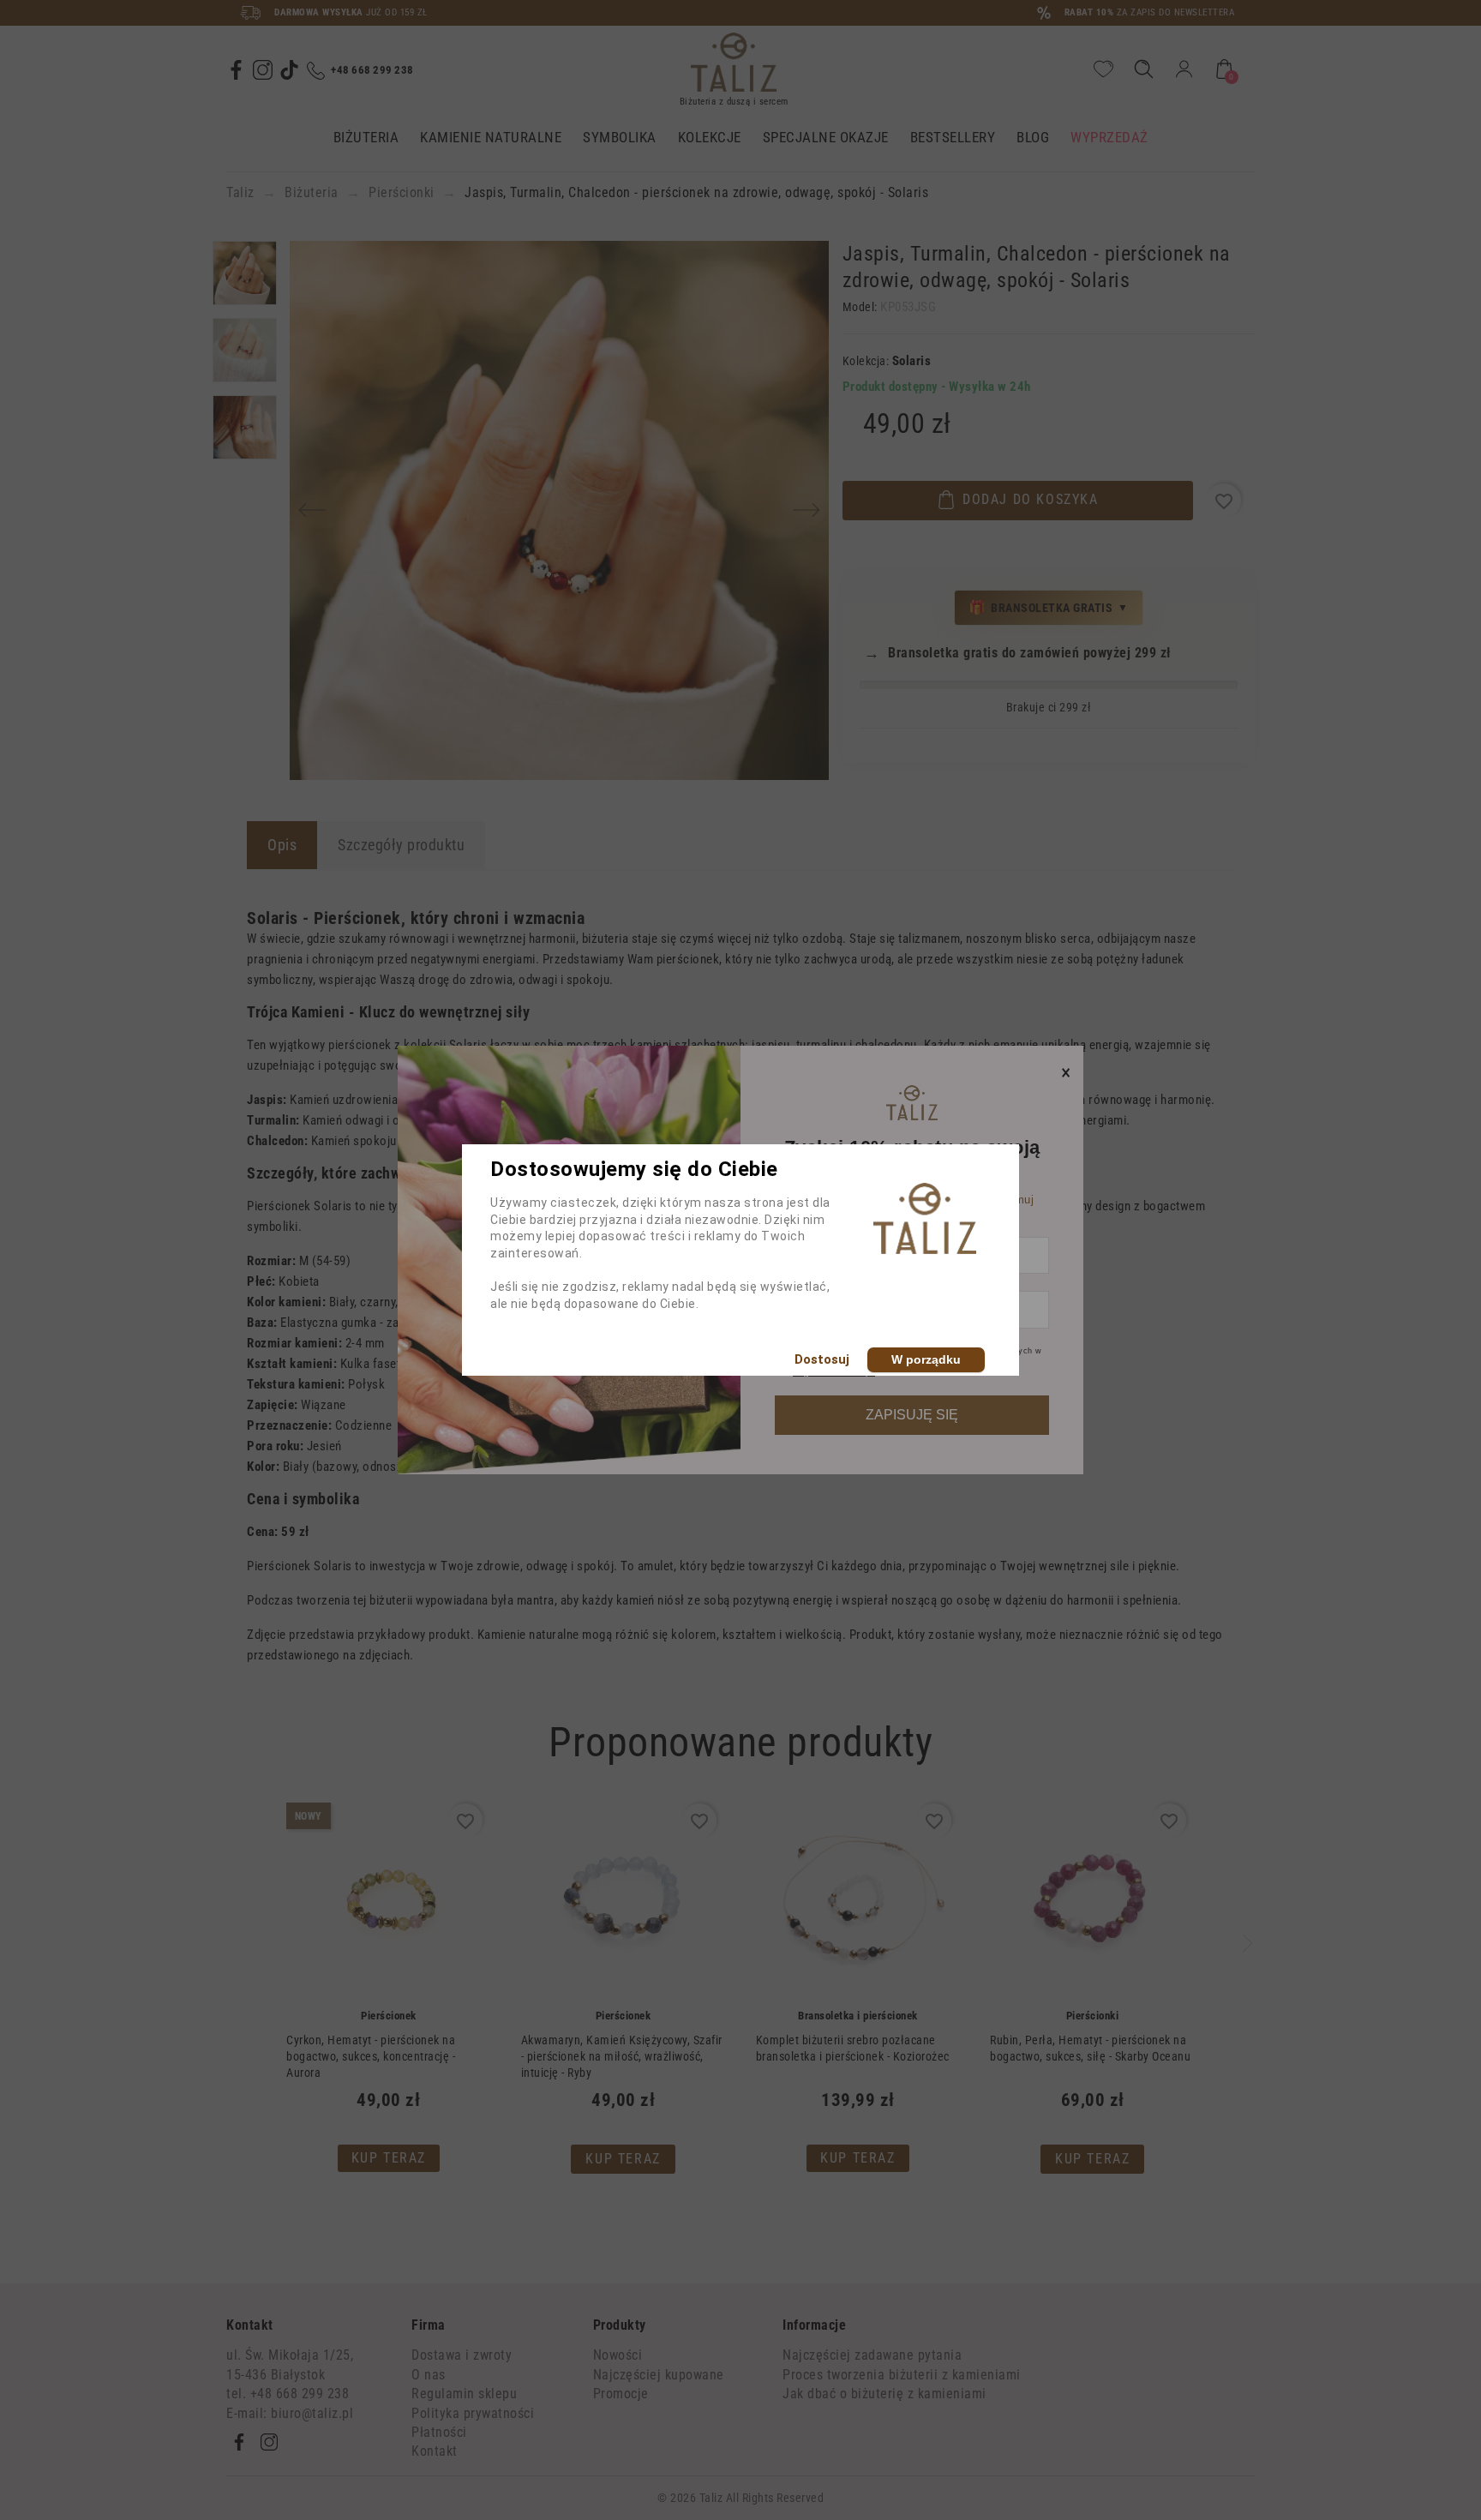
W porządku (926, 1359)
